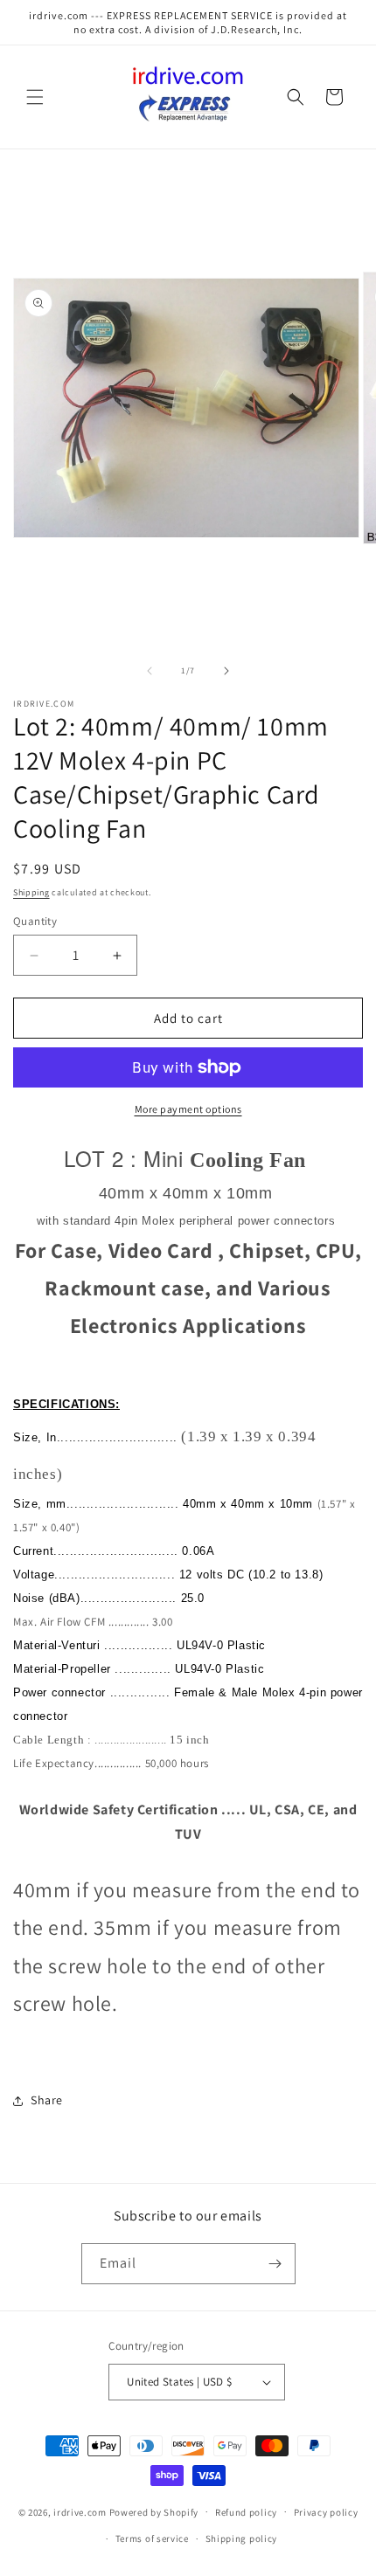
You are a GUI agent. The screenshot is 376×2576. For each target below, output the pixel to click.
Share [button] (47, 2100)
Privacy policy (326, 2512)
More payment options (188, 1109)
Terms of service (152, 2538)
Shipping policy (242, 2538)
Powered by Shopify (154, 2511)
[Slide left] (150, 671)
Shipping (31, 892)
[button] (35, 97)
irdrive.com (80, 2511)
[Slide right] (226, 671)
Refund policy (246, 2512)
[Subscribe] (275, 2264)
